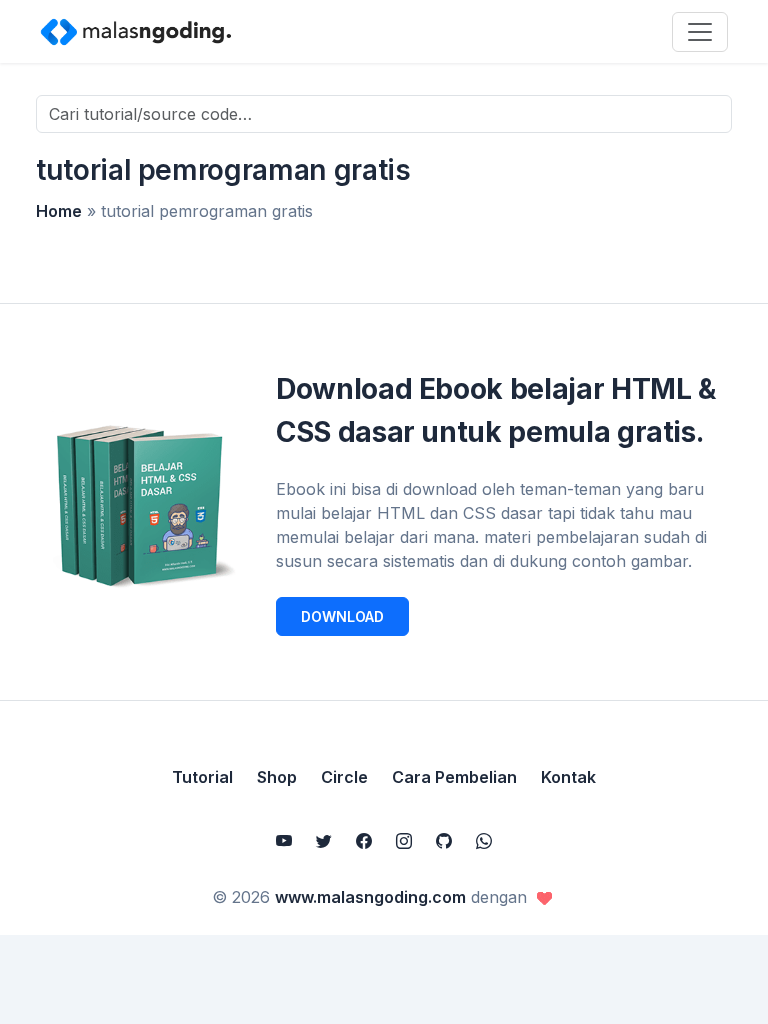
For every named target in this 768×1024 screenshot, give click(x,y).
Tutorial (202, 777)
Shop (277, 777)
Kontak (568, 777)
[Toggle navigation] (700, 32)
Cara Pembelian (454, 777)
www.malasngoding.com (370, 897)
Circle (344, 777)
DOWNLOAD (342, 616)
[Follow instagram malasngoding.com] (404, 841)
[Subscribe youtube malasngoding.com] (284, 841)
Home (59, 211)
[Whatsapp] (484, 841)
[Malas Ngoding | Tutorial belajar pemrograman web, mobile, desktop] (136, 31)
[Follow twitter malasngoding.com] (324, 841)
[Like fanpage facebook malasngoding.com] (364, 841)
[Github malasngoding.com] (444, 841)
